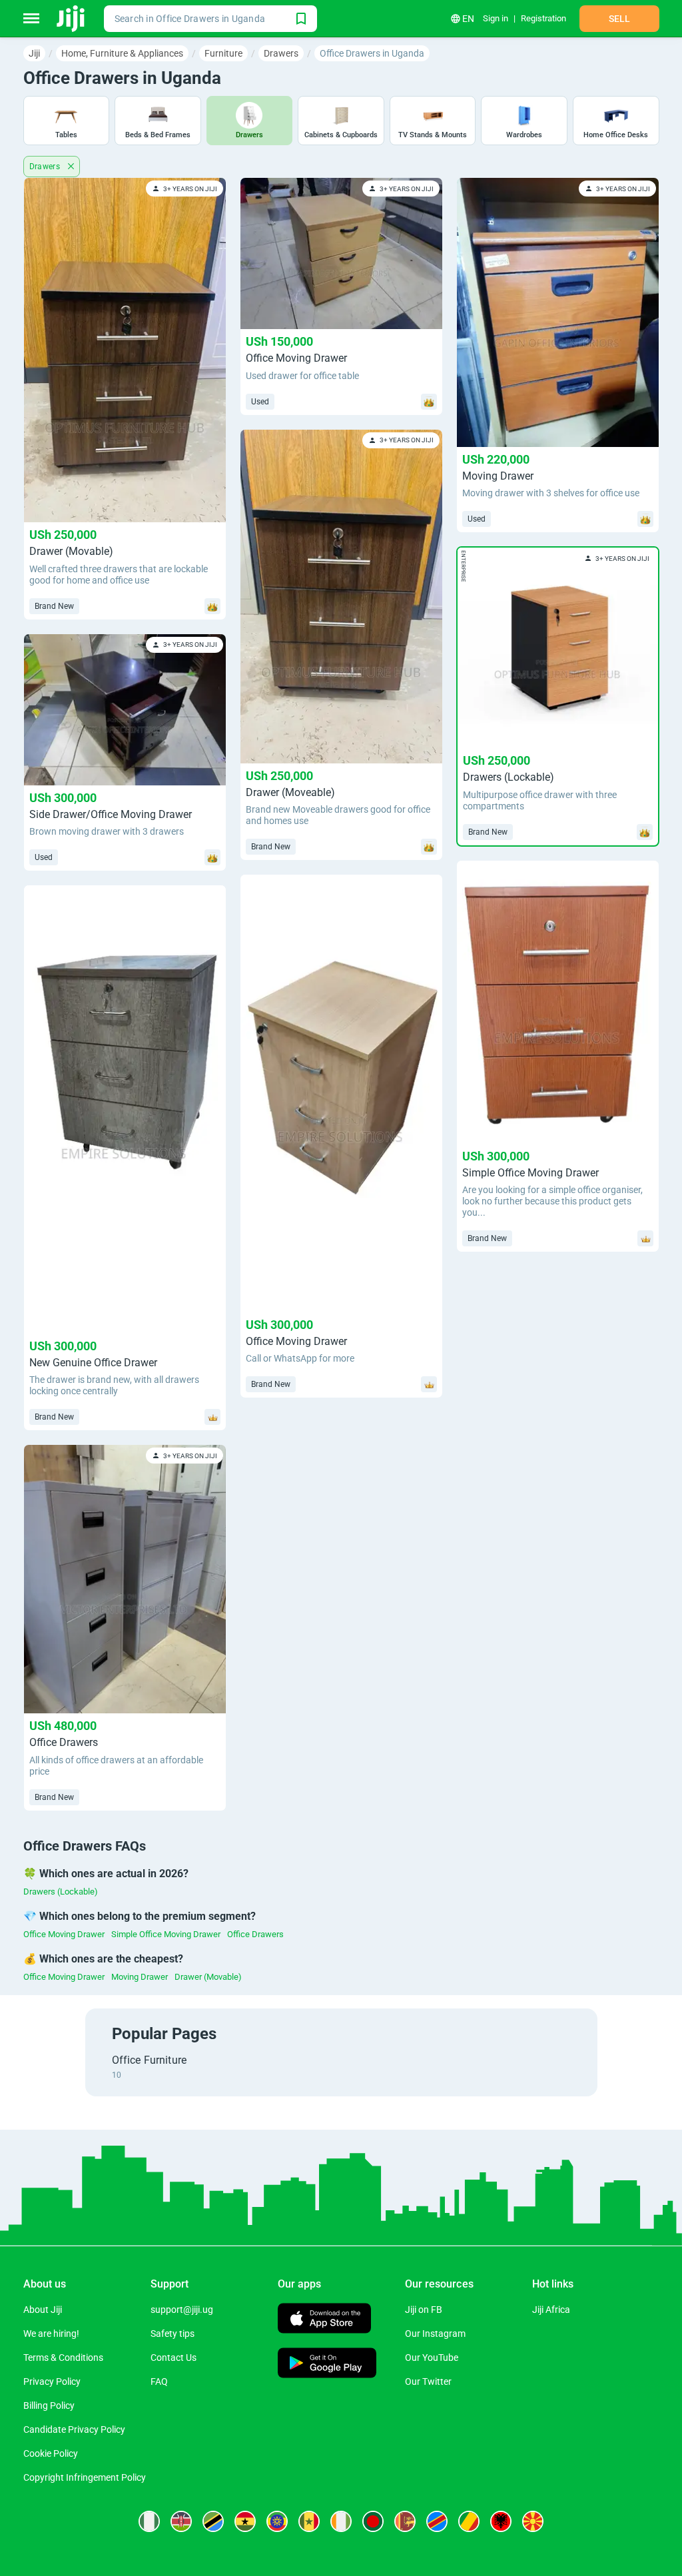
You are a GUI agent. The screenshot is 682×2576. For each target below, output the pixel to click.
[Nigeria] (149, 2521)
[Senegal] (309, 2521)
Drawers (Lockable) (61, 1892)
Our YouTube (432, 2358)
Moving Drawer (140, 1977)
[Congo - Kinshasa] (437, 2521)
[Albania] (501, 2521)
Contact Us (173, 2358)
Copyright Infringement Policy (85, 2477)
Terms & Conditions (63, 2358)
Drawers (46, 167)
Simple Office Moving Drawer (166, 1934)
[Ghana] (245, 2521)
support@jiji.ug (182, 2310)
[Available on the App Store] (324, 2320)
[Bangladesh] (373, 2521)
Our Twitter (428, 2381)
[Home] (72, 19)
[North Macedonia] (533, 2521)
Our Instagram (435, 2334)
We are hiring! (51, 2334)
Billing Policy (49, 2405)
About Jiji (43, 2310)
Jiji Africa (551, 2310)
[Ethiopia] (277, 2521)
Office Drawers (255, 1934)
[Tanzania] (213, 2521)
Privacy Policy (52, 2381)
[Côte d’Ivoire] (341, 2521)
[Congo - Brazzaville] (469, 2521)
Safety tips (172, 2334)
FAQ (159, 2381)
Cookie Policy (51, 2453)
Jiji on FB (424, 2310)
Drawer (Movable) (208, 1977)
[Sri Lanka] (405, 2521)
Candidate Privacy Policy (74, 2429)
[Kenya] (181, 2521)
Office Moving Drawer (64, 1934)
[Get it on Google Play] (327, 2364)
